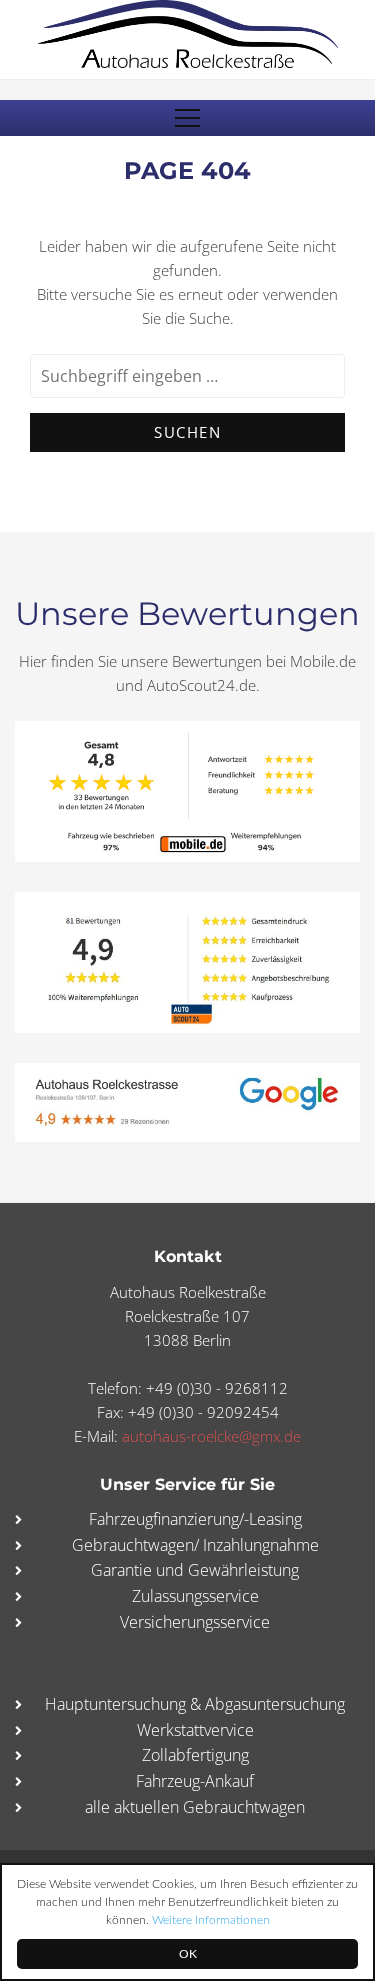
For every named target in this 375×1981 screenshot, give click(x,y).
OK (188, 1954)
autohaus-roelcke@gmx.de (211, 1436)
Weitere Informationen (211, 1920)
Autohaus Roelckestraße (188, 34)
